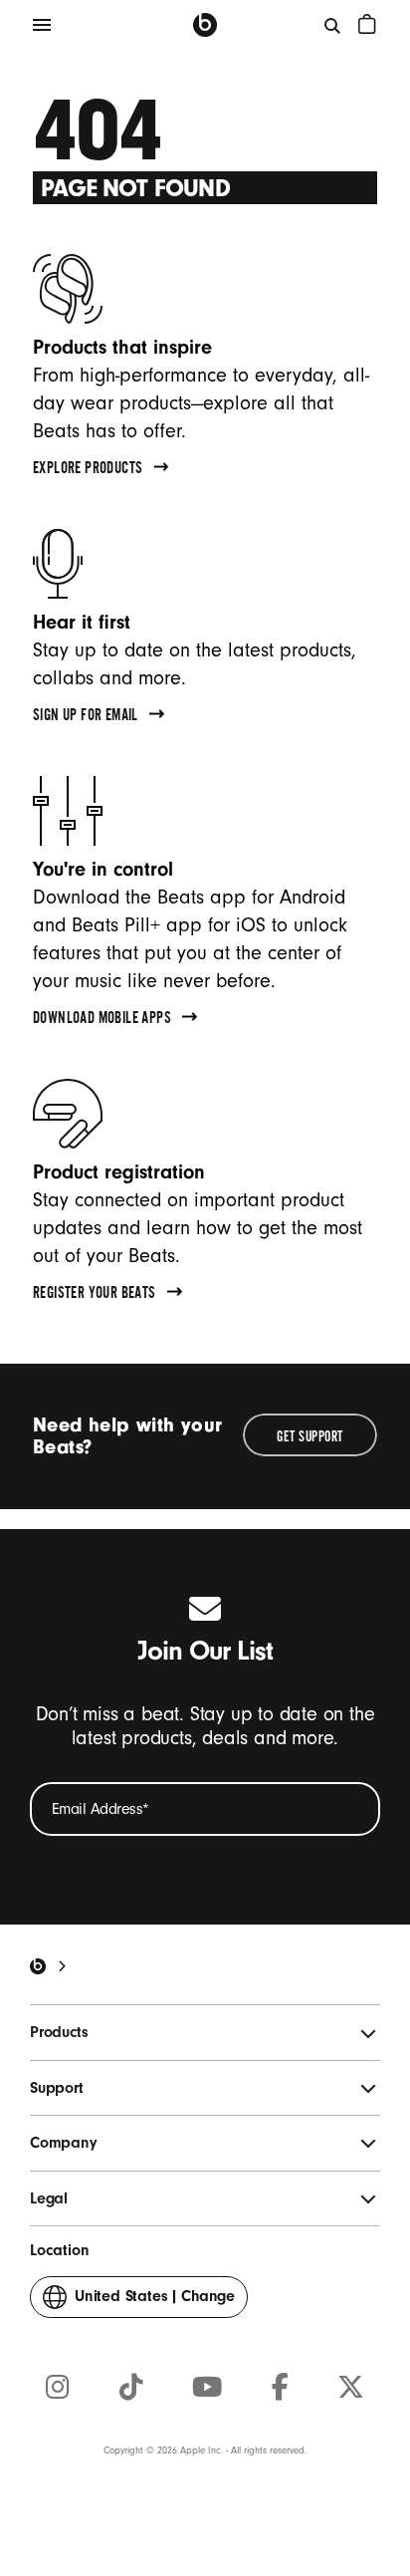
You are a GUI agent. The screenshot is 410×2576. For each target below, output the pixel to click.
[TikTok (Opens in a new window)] (131, 2388)
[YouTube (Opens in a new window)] (207, 2388)
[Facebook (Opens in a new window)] (280, 2388)
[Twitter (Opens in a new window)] (351, 2388)
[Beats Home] (205, 25)
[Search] (333, 25)
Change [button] (155, 2302)
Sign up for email (86, 717)
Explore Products (88, 470)
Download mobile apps (102, 1020)
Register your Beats (95, 1295)
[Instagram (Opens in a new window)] (58, 2388)
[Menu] (42, 25)
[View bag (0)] (367, 24)
